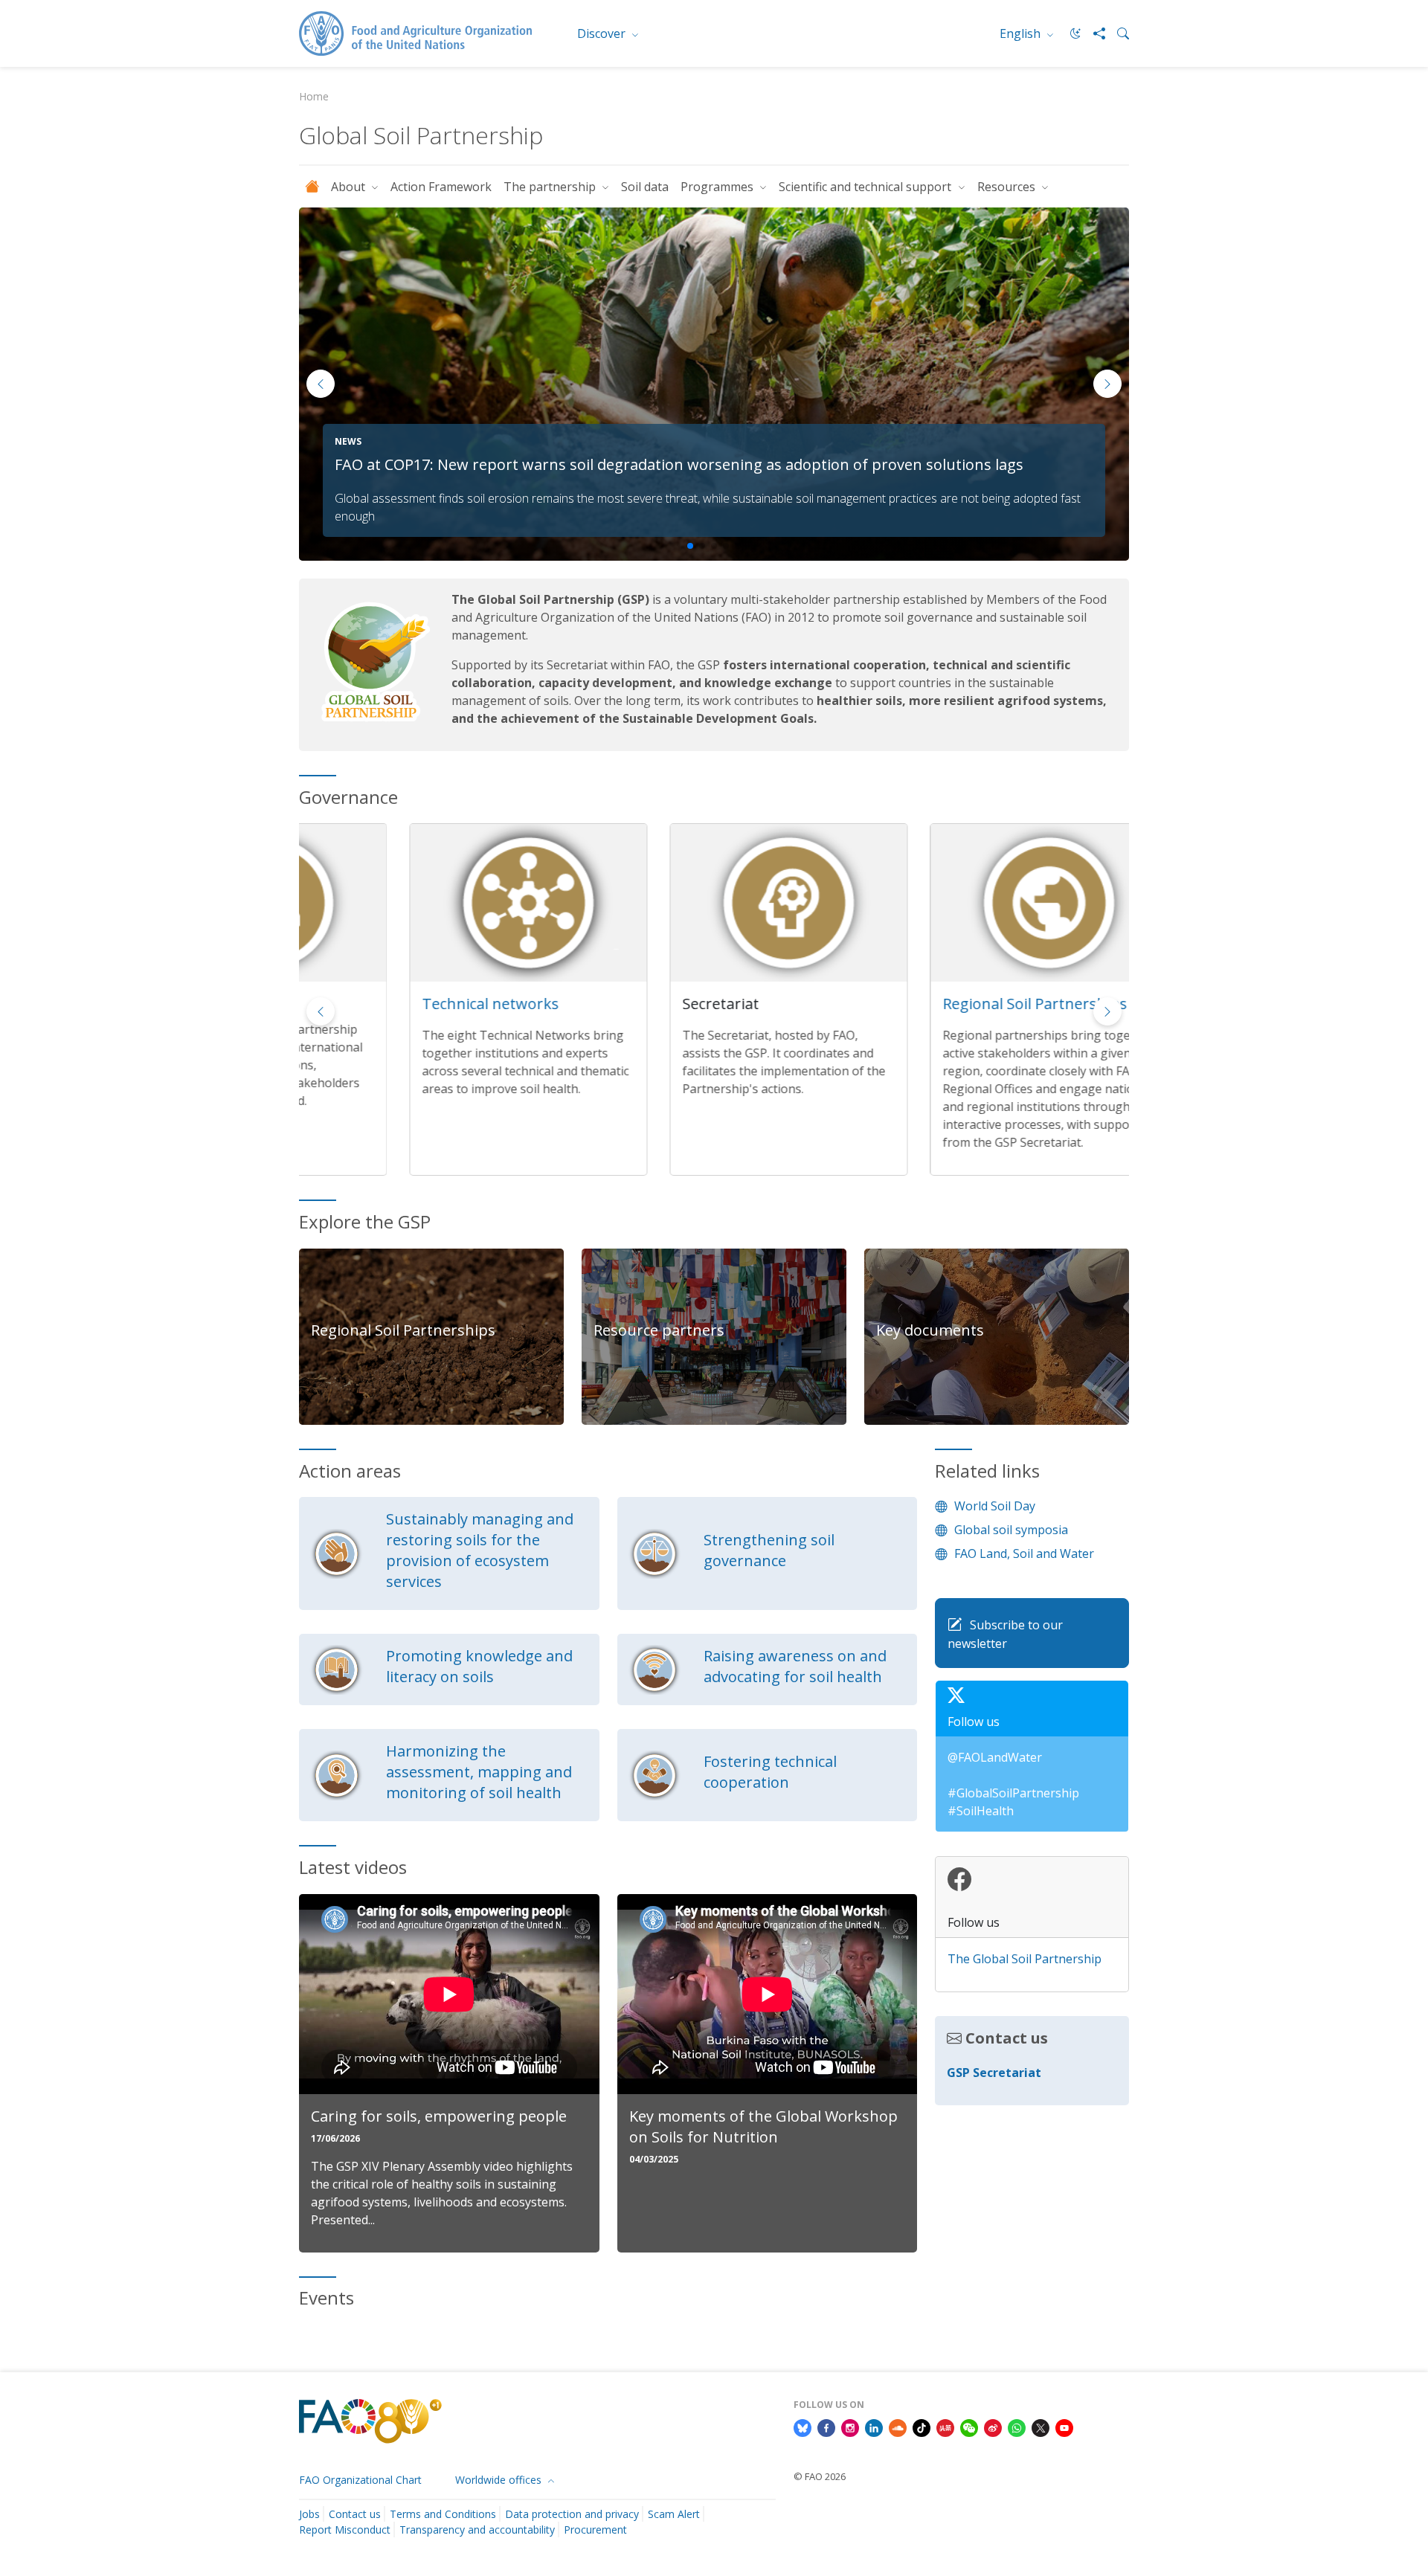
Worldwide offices (500, 2480)
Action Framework (441, 187)
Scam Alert (674, 2514)
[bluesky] (803, 2427)
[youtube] (1064, 2427)
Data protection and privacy (572, 2514)
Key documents (930, 1330)
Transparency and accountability (477, 2530)
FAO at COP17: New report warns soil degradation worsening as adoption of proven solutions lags (679, 464)
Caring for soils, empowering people (439, 2116)
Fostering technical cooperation (770, 1772)
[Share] (1093, 33)
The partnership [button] (551, 187)
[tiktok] (922, 2427)
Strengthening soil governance (769, 1550)
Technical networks (380, 1004)
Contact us (355, 2514)
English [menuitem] (1022, 33)
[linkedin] (874, 2427)
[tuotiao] (945, 2427)
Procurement (595, 2530)
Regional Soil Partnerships (924, 1004)
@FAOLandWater (995, 1757)
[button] (1107, 384)
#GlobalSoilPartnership (1013, 1793)
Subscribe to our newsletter (1005, 1635)
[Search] (1117, 33)
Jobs (309, 2514)
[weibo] (993, 2427)
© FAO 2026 (820, 2476)
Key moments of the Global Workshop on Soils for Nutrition (763, 2126)
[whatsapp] (1017, 2427)
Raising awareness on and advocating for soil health (795, 1666)
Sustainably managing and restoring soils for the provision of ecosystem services (480, 1550)
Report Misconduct (345, 2530)
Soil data (645, 187)
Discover (603, 33)
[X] (1041, 2427)
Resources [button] (1008, 187)
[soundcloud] (898, 2427)
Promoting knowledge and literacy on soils (479, 1666)
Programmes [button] (718, 187)
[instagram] (850, 2427)
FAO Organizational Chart (360, 2480)
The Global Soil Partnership (1025, 1959)
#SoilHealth (981, 1811)
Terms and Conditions (443, 2514)
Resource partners (659, 1330)
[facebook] (826, 2427)
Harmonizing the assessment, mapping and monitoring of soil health (479, 1772)
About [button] (350, 187)
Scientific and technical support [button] (866, 187)
